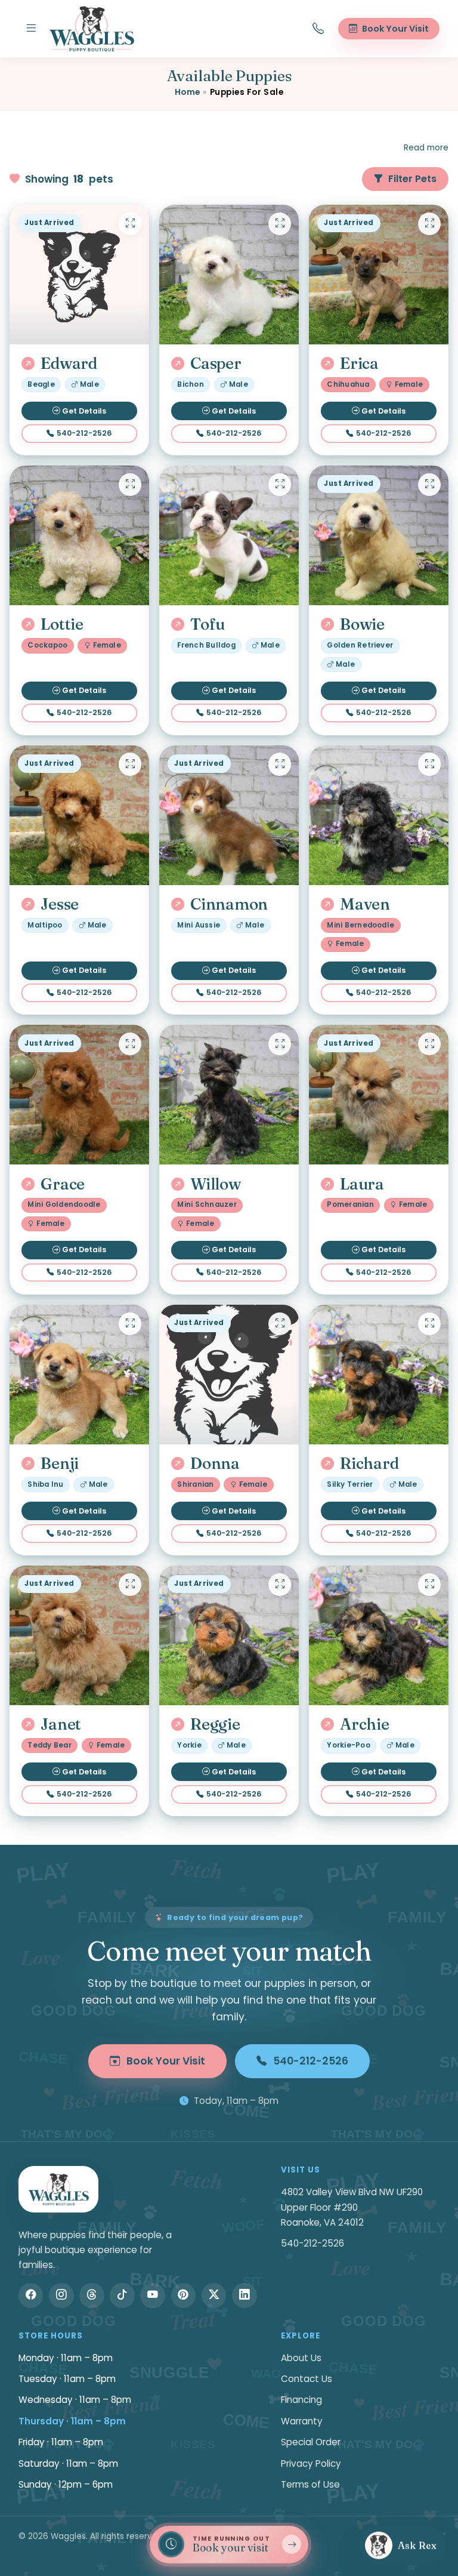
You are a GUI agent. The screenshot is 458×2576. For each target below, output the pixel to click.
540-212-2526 (84, 433)
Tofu (208, 624)
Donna (215, 1463)
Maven (365, 904)
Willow (215, 1184)
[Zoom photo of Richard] (429, 1324)
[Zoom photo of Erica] (429, 224)
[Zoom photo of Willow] (280, 1044)
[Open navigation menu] (31, 29)
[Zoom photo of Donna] (280, 1324)
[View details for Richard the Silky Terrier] (379, 1375)
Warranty (302, 2421)
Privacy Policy (311, 2463)
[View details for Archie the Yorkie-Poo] (379, 1635)
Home (188, 92)
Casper (216, 363)
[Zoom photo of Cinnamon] (280, 764)
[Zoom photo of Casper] (280, 224)
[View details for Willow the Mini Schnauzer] (229, 1095)
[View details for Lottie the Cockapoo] (79, 535)
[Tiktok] (122, 2295)
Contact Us (307, 2379)
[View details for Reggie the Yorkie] (229, 1635)
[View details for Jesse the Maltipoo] (79, 815)
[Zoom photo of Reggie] (280, 1585)
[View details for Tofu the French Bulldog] (229, 535)
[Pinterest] (184, 2295)
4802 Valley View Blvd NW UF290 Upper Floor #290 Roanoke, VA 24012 (352, 2207)
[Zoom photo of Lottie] (130, 485)
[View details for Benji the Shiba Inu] (79, 1375)
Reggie (215, 1724)
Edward (69, 363)
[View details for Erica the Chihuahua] (379, 275)
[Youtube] (153, 2295)
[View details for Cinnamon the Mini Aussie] (229, 815)
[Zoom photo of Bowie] (429, 485)
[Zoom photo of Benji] (130, 1324)
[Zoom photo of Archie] (429, 1585)
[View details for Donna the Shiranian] (229, 1375)
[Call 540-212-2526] (318, 29)
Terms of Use (310, 2484)
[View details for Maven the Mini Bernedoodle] (379, 815)
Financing (301, 2400)
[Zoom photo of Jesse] (130, 764)
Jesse (60, 904)
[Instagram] (61, 2295)
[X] (214, 2295)
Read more (426, 148)
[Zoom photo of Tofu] (280, 485)
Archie (364, 1724)
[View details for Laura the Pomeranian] (379, 1095)
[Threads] (92, 2295)
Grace (63, 1184)
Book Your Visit (166, 2061)
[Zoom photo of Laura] (429, 1044)
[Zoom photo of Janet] (130, 1585)
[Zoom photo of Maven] (429, 764)
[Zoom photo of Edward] (130, 224)
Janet (61, 1724)
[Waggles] (92, 29)
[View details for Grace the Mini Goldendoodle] (79, 1095)
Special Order (311, 2442)
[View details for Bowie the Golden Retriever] (379, 535)
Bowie (362, 624)
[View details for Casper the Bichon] (229, 275)
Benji (60, 1463)
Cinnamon (229, 904)
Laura (362, 1184)
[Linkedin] (245, 2295)
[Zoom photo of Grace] (130, 1044)
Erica (359, 363)
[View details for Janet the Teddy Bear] (79, 1635)
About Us (301, 2358)
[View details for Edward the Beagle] (79, 275)
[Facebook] (31, 2295)
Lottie (62, 624)
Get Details (84, 411)
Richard (369, 1463)
